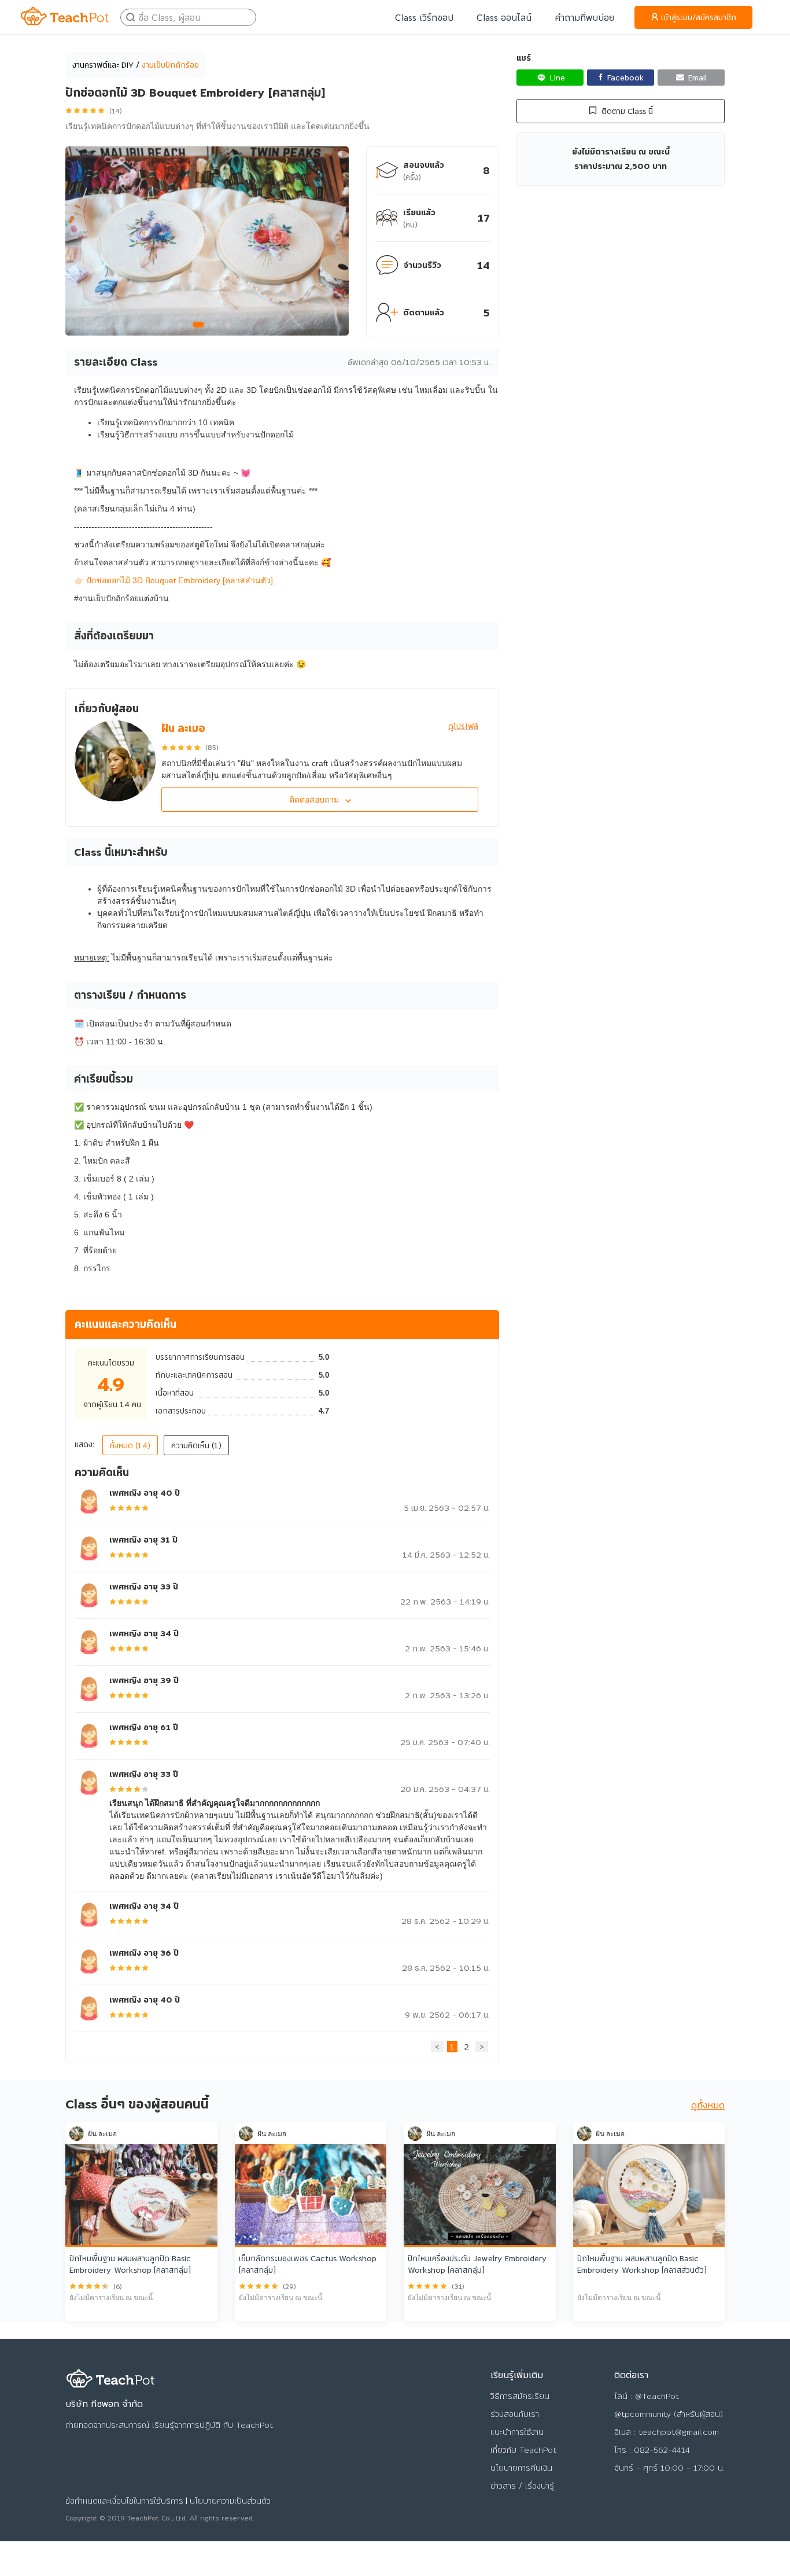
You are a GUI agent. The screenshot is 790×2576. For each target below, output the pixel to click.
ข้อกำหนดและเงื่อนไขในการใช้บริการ (124, 2501)
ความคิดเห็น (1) (196, 1445)
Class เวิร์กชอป (424, 17)
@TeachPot (657, 2396)
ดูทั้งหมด (708, 2105)
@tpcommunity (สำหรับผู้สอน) (669, 2414)
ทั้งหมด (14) (130, 1445)
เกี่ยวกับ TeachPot (523, 2450)
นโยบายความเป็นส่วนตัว (230, 2501)
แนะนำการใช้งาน (517, 2432)
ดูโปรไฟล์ (463, 726)
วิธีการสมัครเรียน (520, 2396)
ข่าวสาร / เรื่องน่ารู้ (522, 2486)
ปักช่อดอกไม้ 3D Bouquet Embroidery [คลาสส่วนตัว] (180, 580)
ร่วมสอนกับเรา (515, 2414)
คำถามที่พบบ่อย (584, 17)
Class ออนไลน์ (504, 17)
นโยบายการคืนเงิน (521, 2468)
